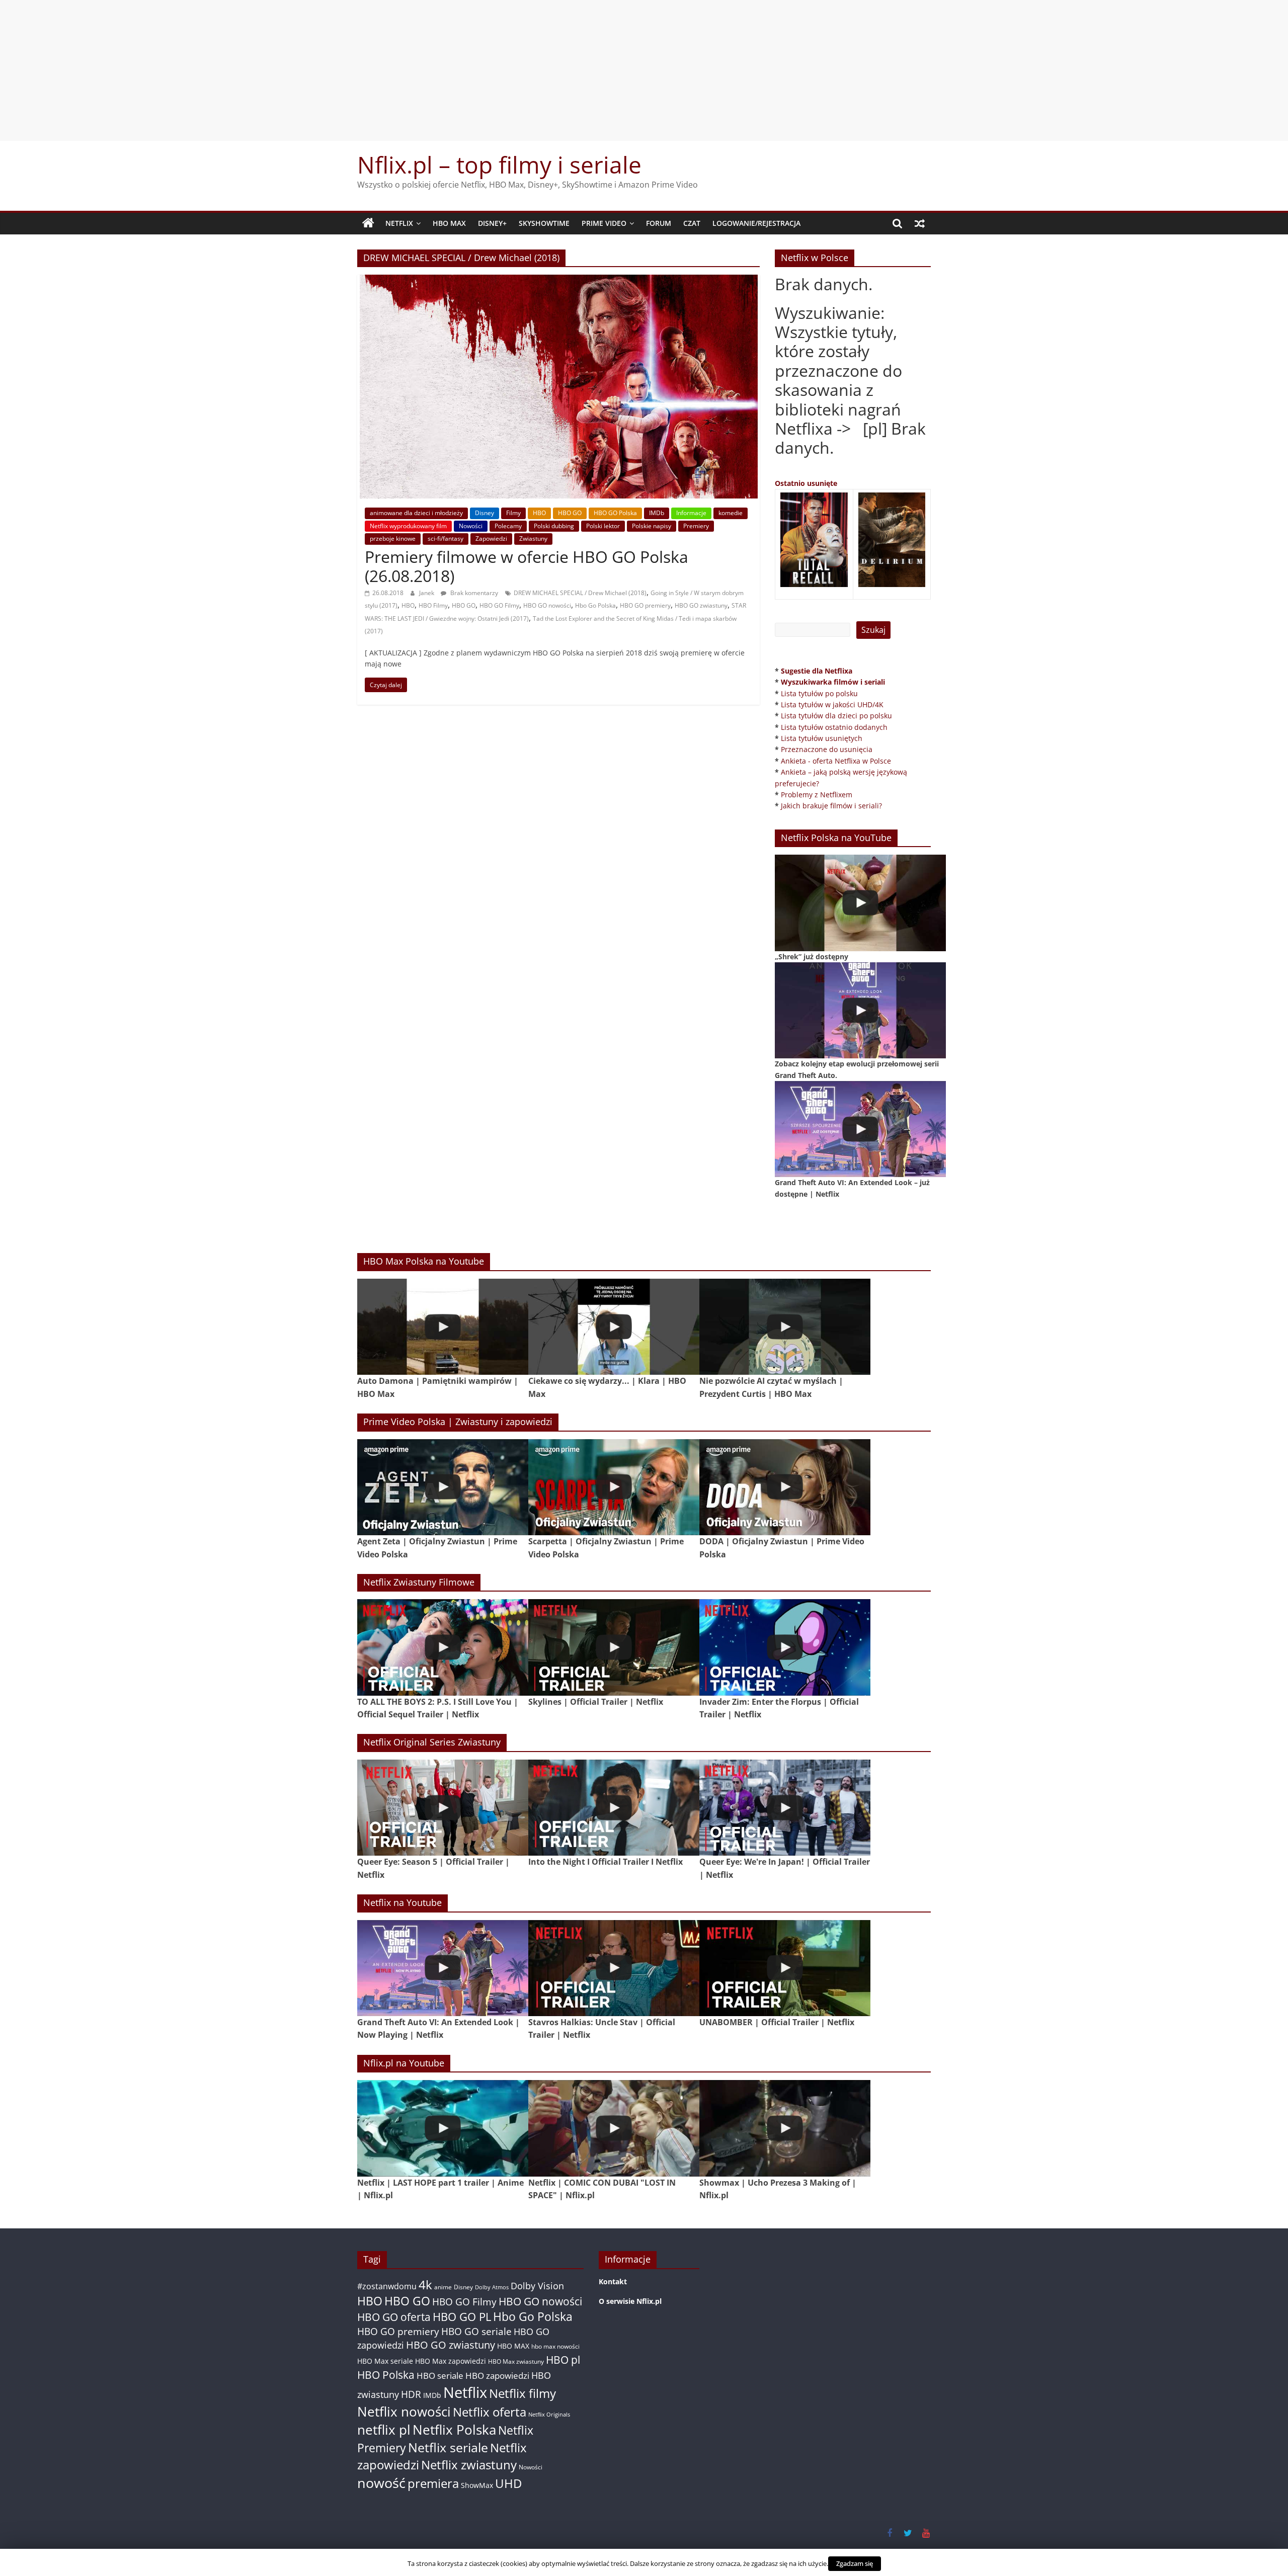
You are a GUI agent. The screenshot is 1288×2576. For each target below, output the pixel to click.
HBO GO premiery (645, 605)
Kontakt (613, 2281)
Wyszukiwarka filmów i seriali (833, 682)
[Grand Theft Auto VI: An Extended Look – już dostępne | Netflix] (860, 1129)
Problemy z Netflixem (817, 795)
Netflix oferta (490, 2412)
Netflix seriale (448, 2447)
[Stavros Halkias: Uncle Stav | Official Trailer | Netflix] (614, 1968)
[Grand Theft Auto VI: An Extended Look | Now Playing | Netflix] (443, 1968)
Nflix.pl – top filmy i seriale (499, 164)
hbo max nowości (555, 2346)
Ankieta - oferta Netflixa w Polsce (836, 761)
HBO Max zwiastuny (516, 2361)
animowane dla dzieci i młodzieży (416, 513)
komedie (731, 513)
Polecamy (508, 526)
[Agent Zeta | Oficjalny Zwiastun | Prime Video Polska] (443, 1487)
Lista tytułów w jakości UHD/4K (832, 704)
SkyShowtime (544, 223)
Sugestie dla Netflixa (817, 671)
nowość (381, 2483)
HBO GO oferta (394, 2317)
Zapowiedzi (491, 538)
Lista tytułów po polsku (819, 693)
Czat (692, 223)
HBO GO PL (462, 2317)
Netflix (399, 223)
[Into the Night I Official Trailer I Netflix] (614, 1808)
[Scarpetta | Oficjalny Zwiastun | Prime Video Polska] (614, 1487)
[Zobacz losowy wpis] (920, 223)
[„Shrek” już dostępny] (860, 903)
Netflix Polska (454, 2430)
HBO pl (563, 2359)
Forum (659, 223)
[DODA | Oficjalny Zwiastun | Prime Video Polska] (785, 1487)
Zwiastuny (533, 538)
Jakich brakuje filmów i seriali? (831, 806)
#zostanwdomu (387, 2286)
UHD (508, 2483)
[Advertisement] (644, 70)
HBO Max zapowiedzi (451, 2361)
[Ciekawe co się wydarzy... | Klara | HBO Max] (614, 1327)
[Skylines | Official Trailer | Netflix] (614, 1647)
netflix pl (384, 2430)
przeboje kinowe (393, 538)
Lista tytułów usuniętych (822, 738)
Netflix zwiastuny (469, 2465)
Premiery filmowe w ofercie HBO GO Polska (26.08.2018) (527, 566)
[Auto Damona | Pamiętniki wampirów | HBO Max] (443, 1327)
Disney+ (492, 223)
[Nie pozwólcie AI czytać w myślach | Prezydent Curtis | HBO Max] (785, 1327)
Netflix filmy (522, 2393)
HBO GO (570, 513)
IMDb (657, 513)
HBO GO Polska (615, 513)
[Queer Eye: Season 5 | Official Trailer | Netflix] (443, 1808)
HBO (539, 513)
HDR (411, 2394)
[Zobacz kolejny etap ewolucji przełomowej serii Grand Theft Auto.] (860, 1010)
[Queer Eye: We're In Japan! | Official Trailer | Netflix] (785, 1808)
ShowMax (477, 2485)
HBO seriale (440, 2375)
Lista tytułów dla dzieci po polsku (836, 716)
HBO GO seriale (476, 2331)
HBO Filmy (433, 605)
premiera (433, 2483)
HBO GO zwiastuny (701, 605)
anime (443, 2287)
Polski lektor (603, 526)
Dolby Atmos (492, 2287)
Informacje (691, 513)
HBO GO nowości (547, 605)
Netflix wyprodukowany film (408, 526)
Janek (427, 593)
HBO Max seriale (385, 2361)
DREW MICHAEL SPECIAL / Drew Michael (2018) (580, 593)
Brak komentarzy (473, 593)
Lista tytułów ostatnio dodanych (834, 727)
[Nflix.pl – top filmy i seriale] (368, 223)
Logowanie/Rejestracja (756, 223)
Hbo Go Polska (595, 605)
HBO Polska (386, 2375)
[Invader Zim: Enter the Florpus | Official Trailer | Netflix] (785, 1647)
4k (425, 2285)
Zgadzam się (855, 2563)
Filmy (513, 513)
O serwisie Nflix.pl (630, 2301)
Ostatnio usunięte (806, 483)
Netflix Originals (549, 2415)
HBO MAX (449, 223)
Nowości (471, 526)
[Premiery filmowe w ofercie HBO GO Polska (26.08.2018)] (559, 281)
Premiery (696, 526)
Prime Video (604, 223)
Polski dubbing (554, 526)
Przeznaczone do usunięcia (827, 749)
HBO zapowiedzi (497, 2376)
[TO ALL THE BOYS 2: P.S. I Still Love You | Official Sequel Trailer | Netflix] (443, 1647)
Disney (485, 513)
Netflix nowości (404, 2412)
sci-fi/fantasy (446, 538)
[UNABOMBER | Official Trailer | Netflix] (785, 1968)
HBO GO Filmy (499, 605)
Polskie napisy (652, 526)
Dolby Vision (537, 2286)
